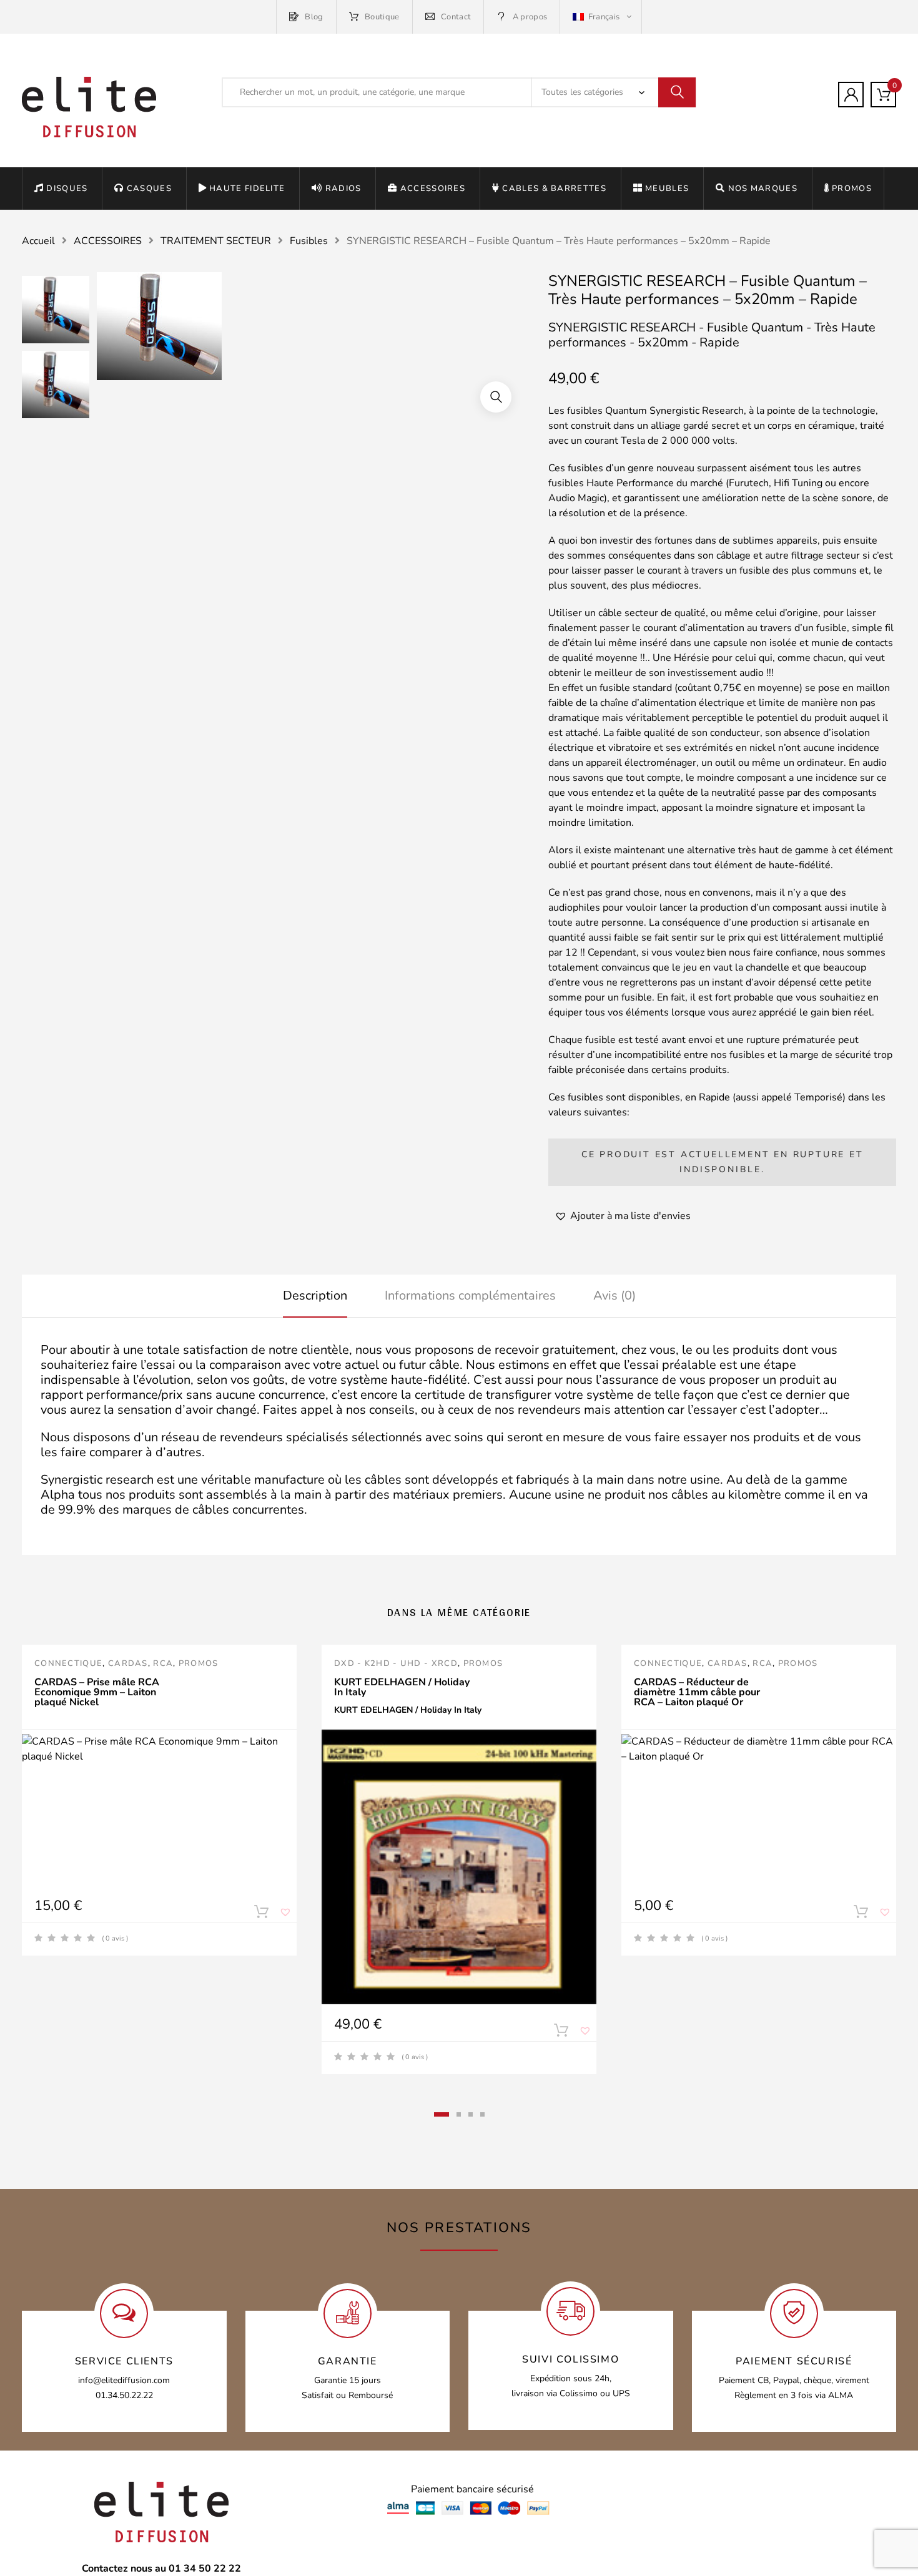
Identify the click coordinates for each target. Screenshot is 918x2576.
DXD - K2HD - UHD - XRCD (396, 1663)
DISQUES (67, 189)
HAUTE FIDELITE (247, 189)
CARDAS (128, 1663)
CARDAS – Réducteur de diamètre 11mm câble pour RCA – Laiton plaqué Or (697, 1692)
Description (315, 1295)
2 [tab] (459, 2114)
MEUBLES (667, 189)
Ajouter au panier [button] (261, 1914)
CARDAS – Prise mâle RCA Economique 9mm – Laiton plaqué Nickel (97, 1692)
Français (604, 17)
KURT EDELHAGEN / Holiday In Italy (402, 1687)
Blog (314, 17)
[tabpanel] (159, 1800)
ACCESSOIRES (433, 189)
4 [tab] (482, 2114)
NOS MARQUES (763, 189)
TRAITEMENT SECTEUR (216, 241)
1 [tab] (442, 2114)
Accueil (38, 241)
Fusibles (309, 241)
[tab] (315, 1296)
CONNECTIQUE (68, 1663)
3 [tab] (471, 2114)
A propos (530, 17)
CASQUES (149, 189)
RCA (163, 1663)
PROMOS (852, 189)
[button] (496, 397)
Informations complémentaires (470, 1295)
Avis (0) (614, 1295)
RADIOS (343, 189)
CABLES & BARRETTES (554, 189)
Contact (456, 17)
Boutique (382, 17)
